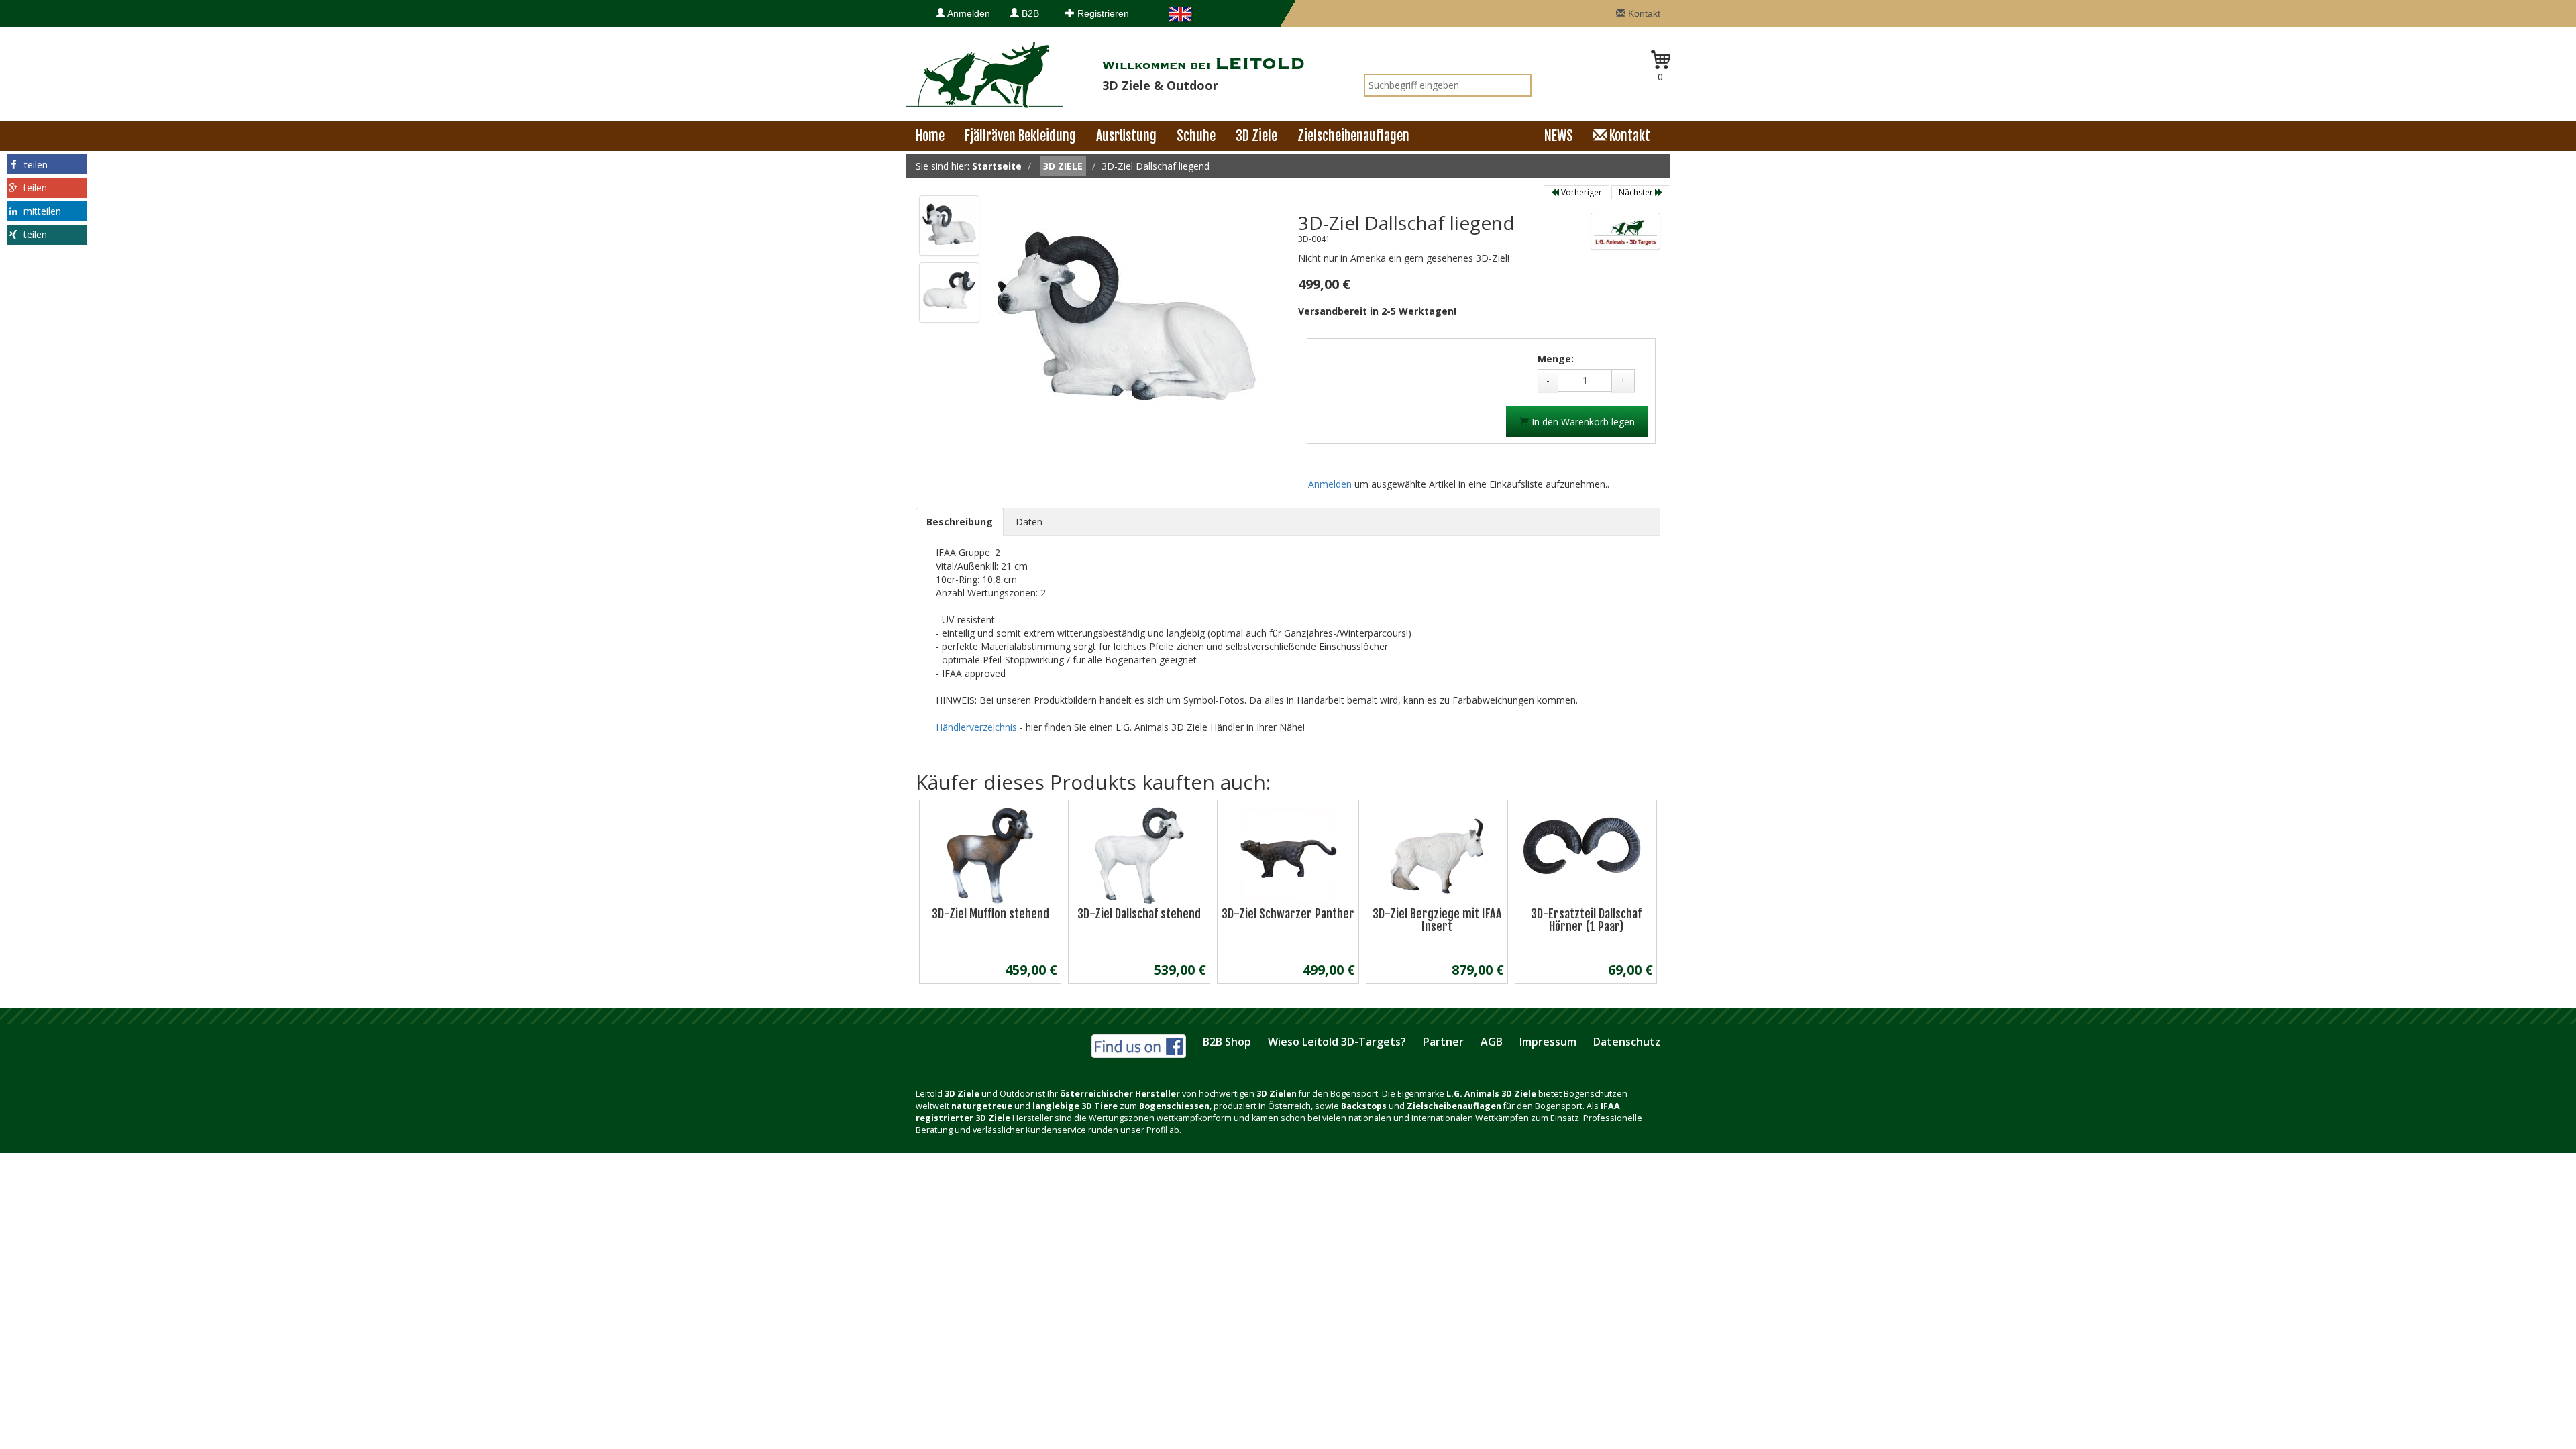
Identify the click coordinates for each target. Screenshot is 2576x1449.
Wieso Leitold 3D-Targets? (1337, 1042)
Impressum (1548, 1042)
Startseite (997, 166)
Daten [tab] (1029, 522)
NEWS (1559, 136)
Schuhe (1196, 136)
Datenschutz (1627, 1042)
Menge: (1556, 359)
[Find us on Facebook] (1139, 1044)
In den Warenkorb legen (1582, 422)
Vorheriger (1580, 192)
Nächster (1637, 192)
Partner (1443, 1042)
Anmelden (968, 13)
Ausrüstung (1126, 136)
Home (930, 136)
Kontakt (1643, 13)
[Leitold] (984, 73)
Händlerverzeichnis (978, 727)
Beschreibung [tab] (960, 522)
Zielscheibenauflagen (1353, 136)
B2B (1029, 13)
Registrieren (1102, 13)
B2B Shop (1227, 1042)
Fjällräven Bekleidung (1020, 136)
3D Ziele (1256, 136)
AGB (1492, 1042)
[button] (47, 164)
